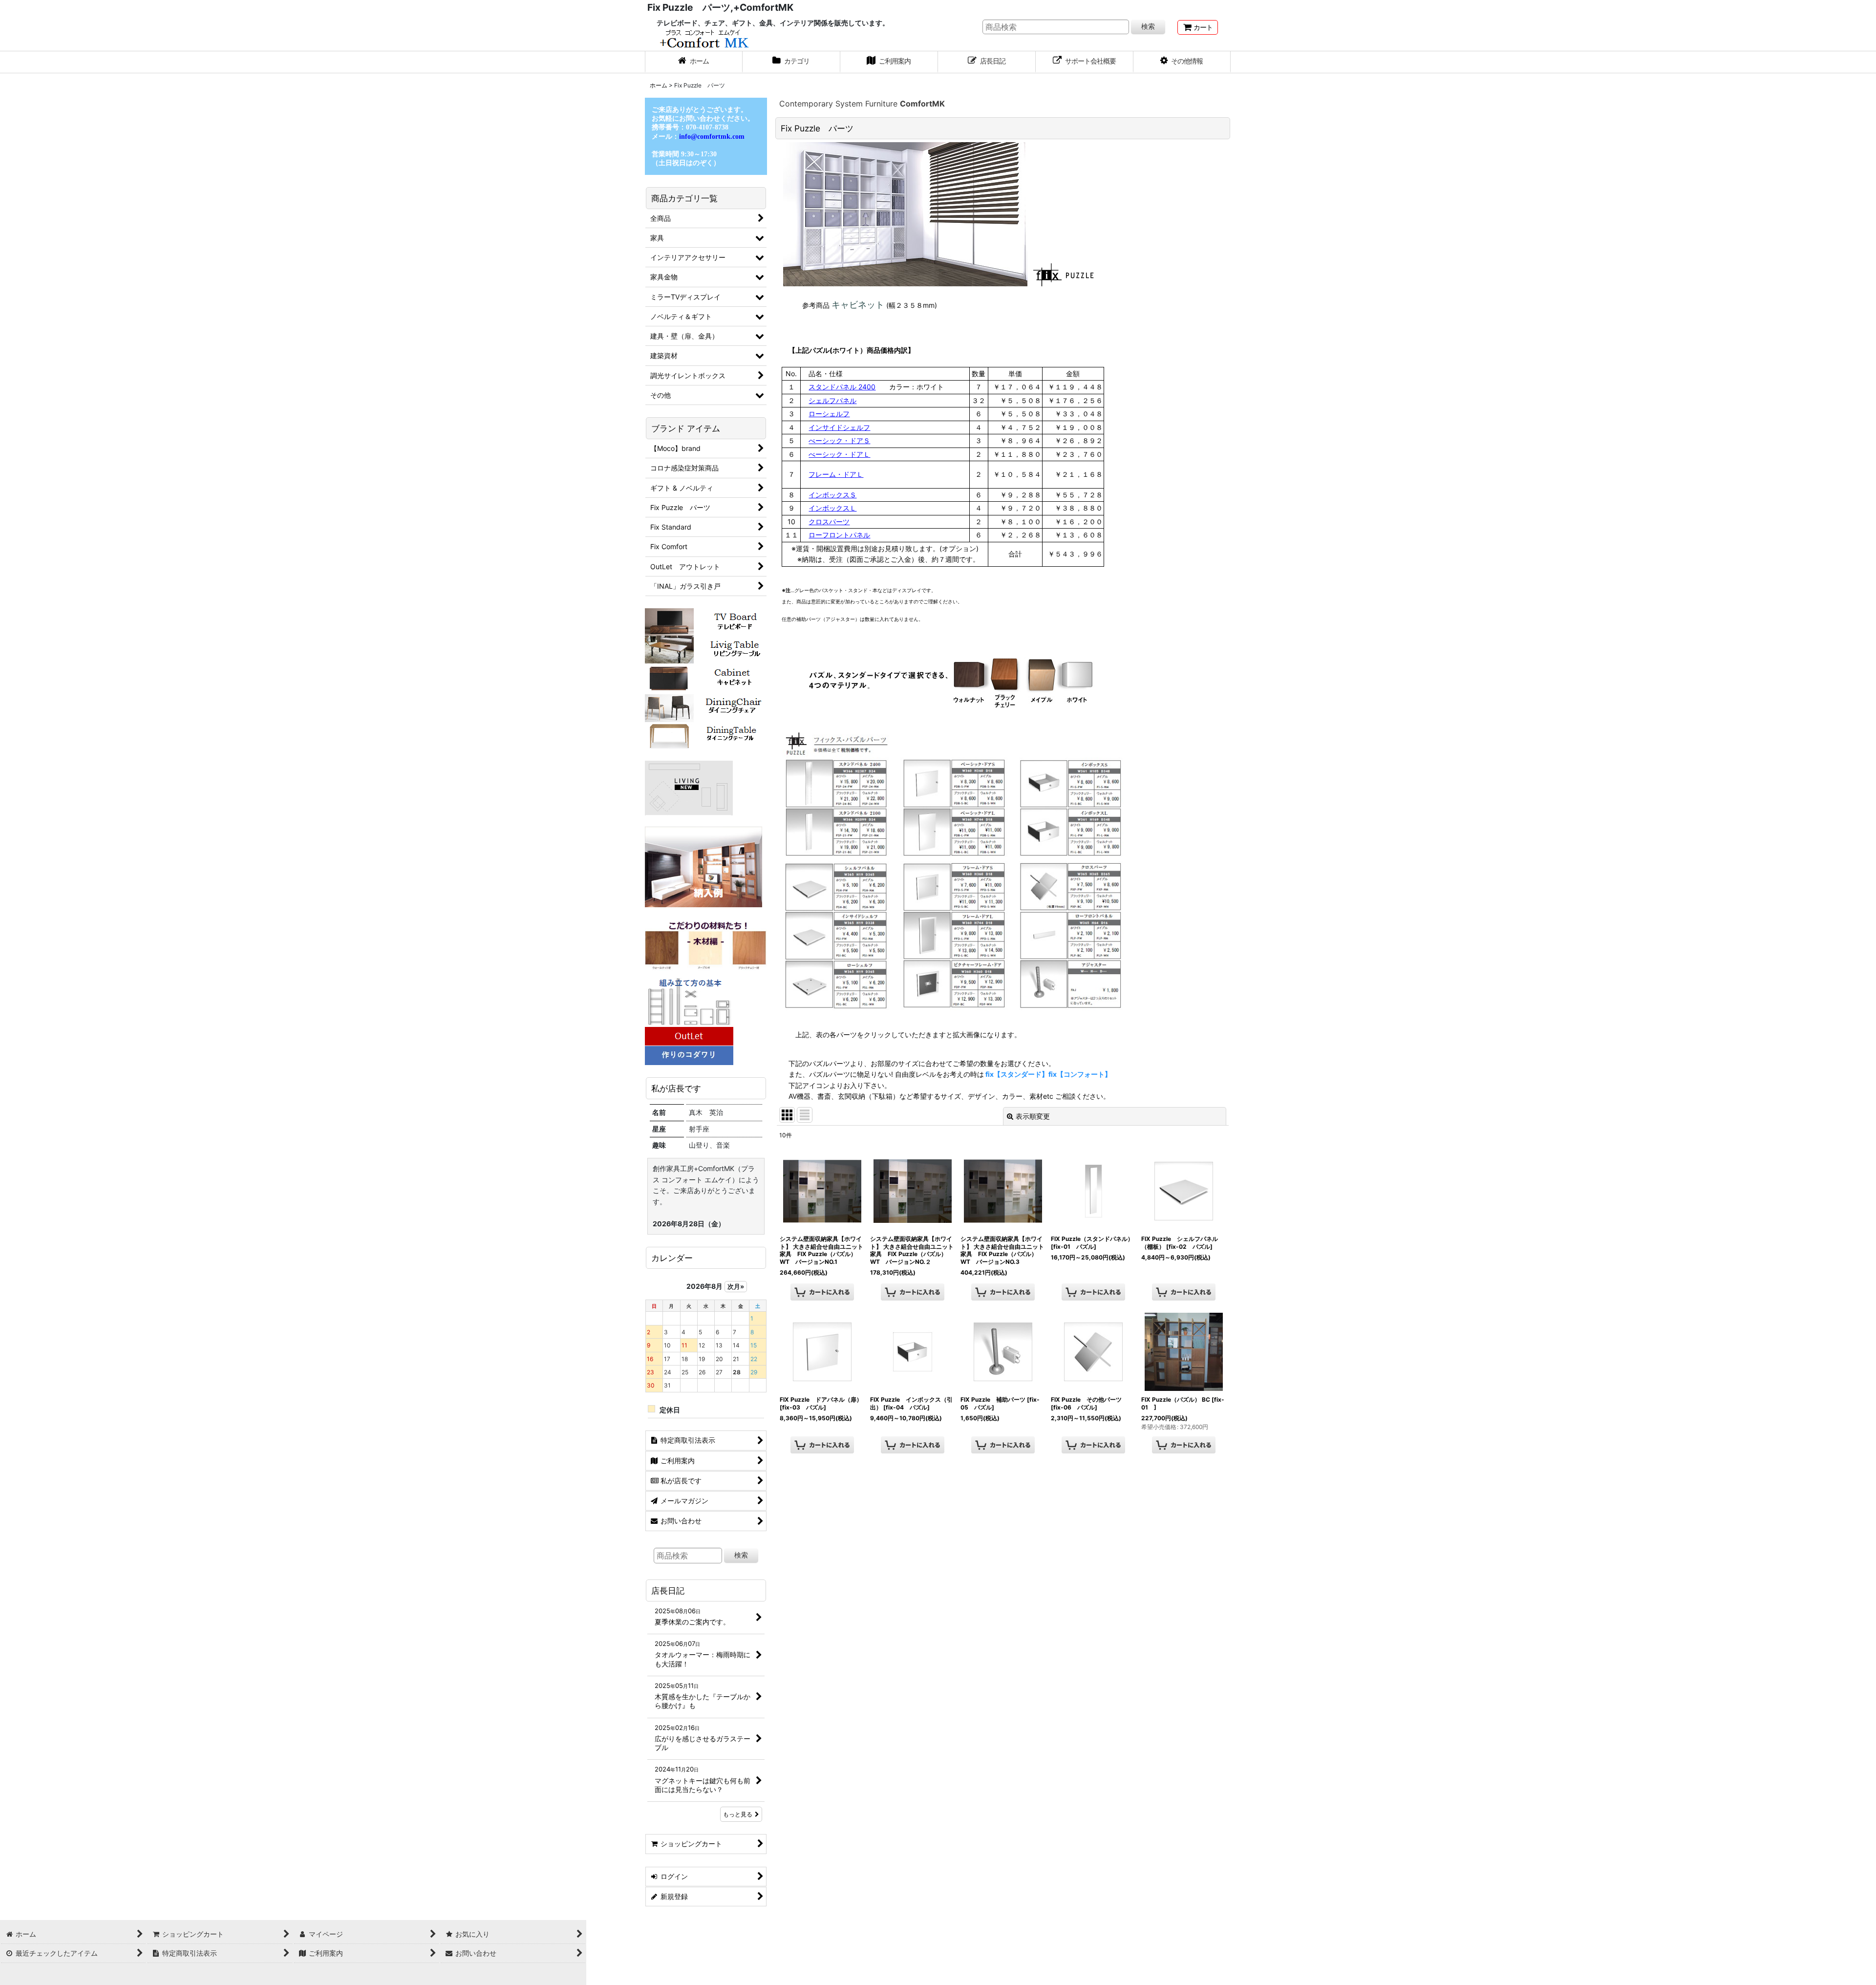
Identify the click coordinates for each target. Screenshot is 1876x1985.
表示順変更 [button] (1033, 1116)
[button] (1182, 62)
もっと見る (738, 1814)
